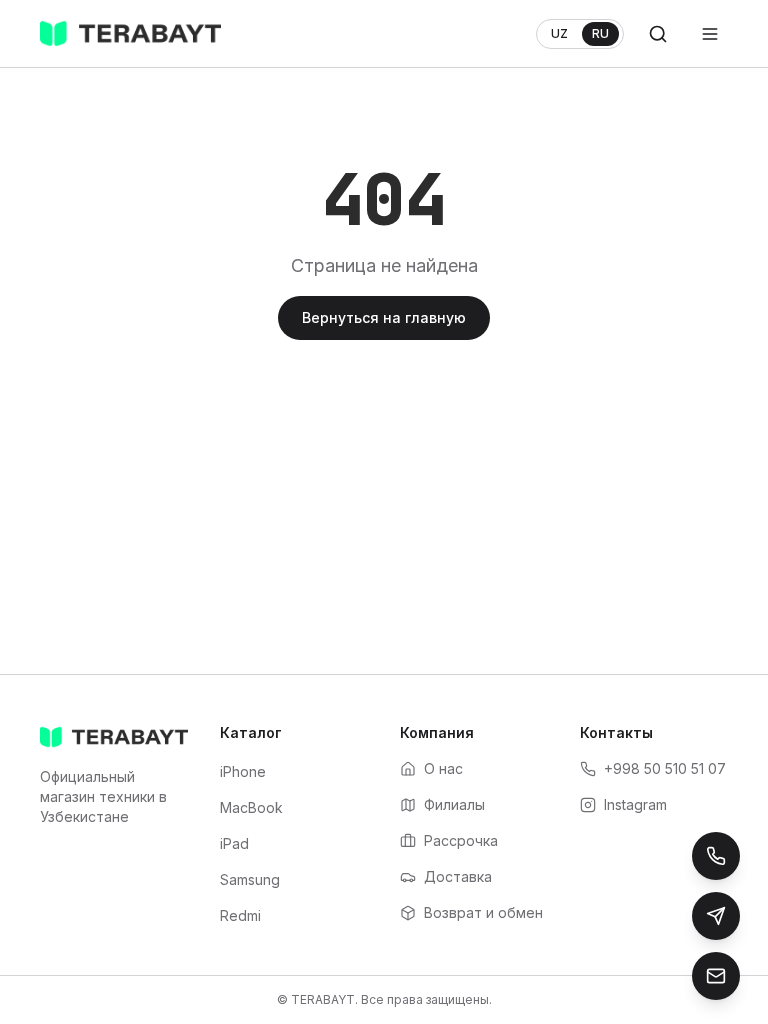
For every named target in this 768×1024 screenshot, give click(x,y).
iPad (234, 843)
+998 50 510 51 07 (665, 768)
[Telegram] (716, 916)
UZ (559, 33)
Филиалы (454, 804)
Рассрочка (461, 840)
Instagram (635, 804)
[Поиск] (658, 34)
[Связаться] (716, 976)
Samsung (250, 879)
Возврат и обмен (483, 912)
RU (600, 33)
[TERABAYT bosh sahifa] (130, 34)
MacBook (251, 807)
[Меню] (710, 34)
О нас (443, 768)
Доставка (458, 876)
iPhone (243, 771)
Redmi (240, 915)
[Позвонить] (716, 856)
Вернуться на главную (384, 317)
